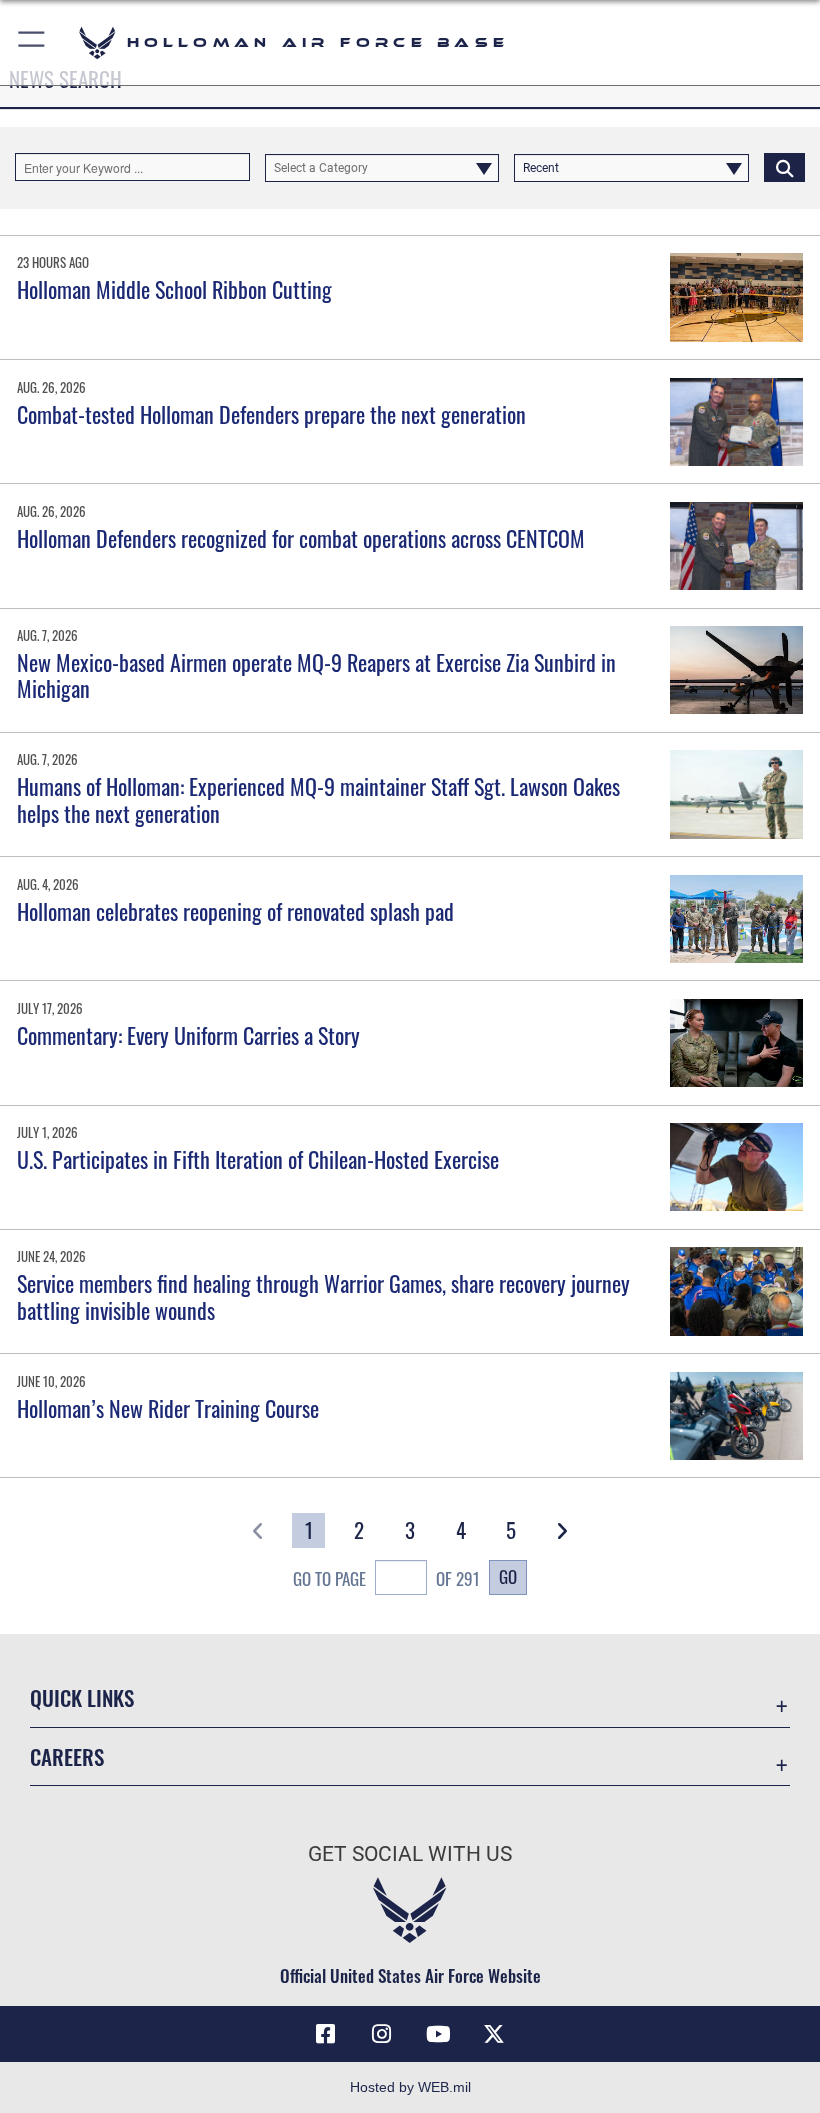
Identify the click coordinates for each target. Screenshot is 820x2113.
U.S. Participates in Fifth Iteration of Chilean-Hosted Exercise (258, 1159)
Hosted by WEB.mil (410, 2087)
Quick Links (82, 1697)
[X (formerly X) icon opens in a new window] (494, 2034)
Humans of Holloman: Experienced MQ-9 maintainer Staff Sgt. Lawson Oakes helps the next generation (318, 799)
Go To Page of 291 (386, 1578)
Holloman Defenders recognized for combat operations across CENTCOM (301, 538)
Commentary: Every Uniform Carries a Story (188, 1035)
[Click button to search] (784, 167)
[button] (32, 42)
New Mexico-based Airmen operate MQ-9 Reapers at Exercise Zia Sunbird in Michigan (316, 675)
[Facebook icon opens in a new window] (326, 2034)
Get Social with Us (410, 1854)
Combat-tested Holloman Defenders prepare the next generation (271, 414)
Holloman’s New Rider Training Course (168, 1408)
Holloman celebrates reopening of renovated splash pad (235, 911)
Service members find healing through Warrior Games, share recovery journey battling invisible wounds (323, 1296)
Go (508, 1576)
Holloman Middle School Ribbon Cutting (174, 289)
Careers (67, 1756)
